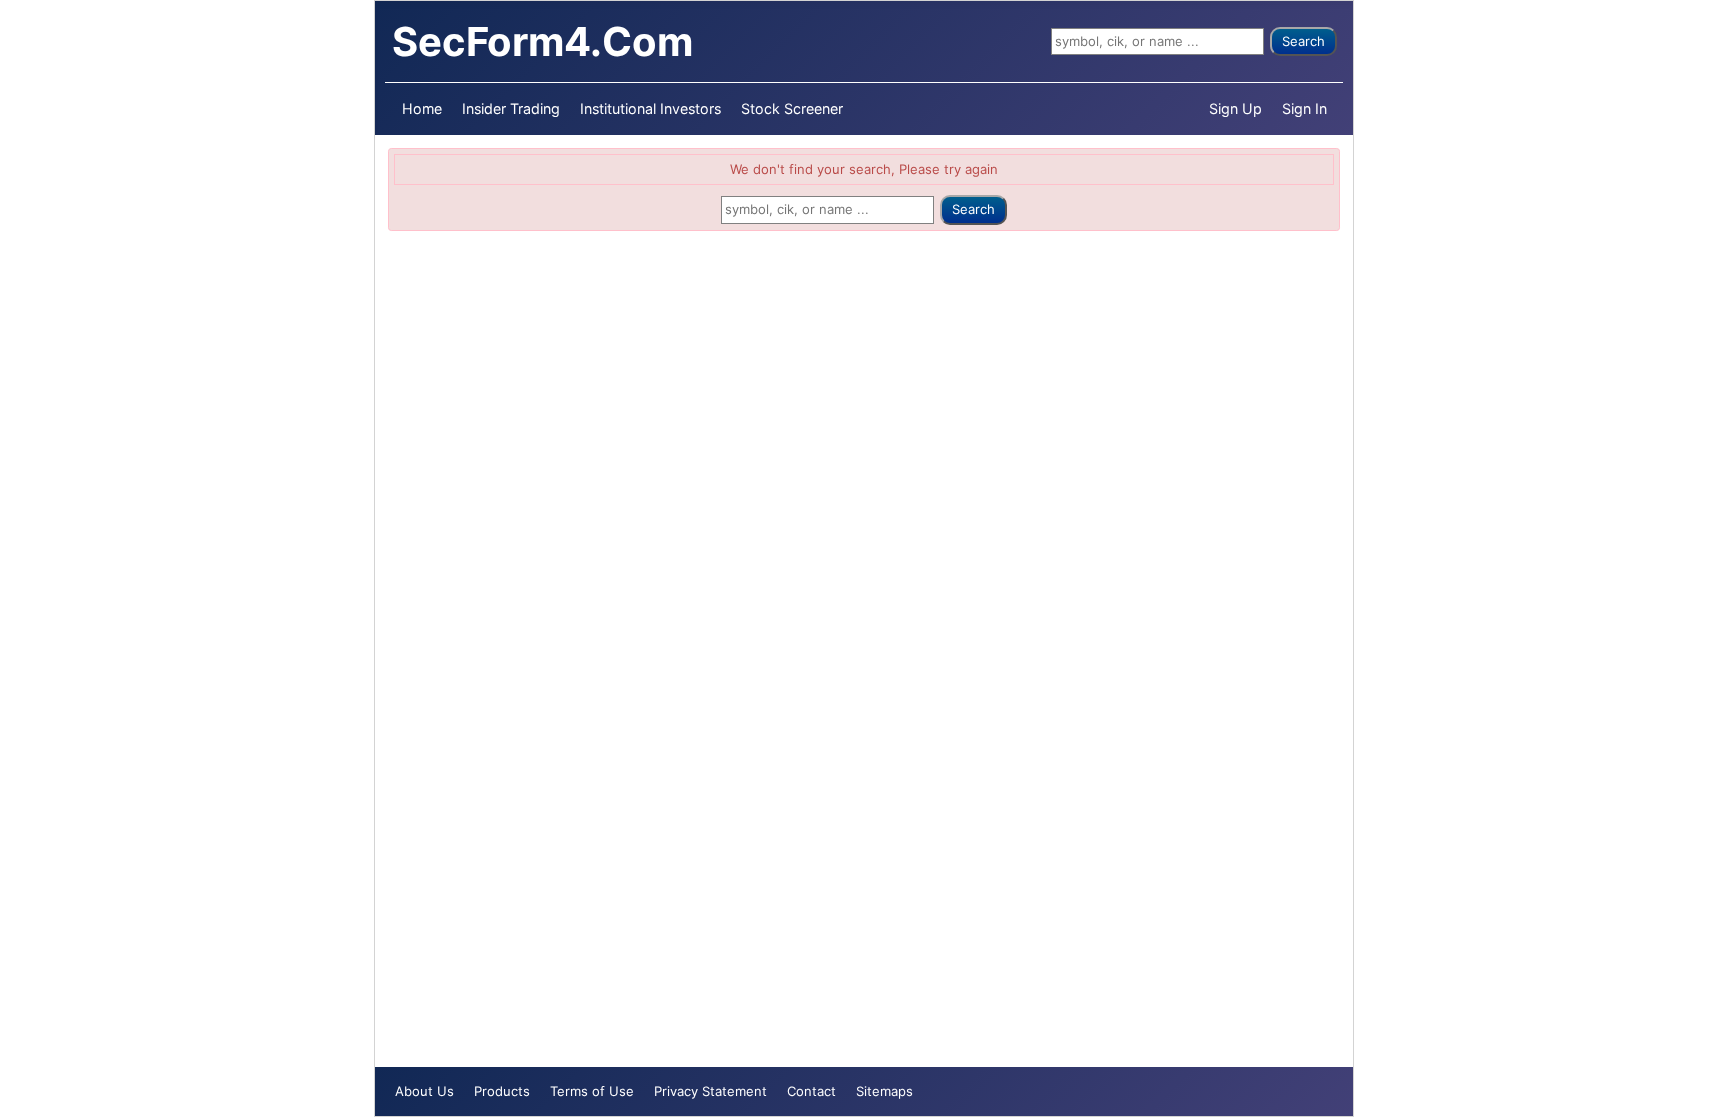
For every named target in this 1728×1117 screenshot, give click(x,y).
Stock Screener (792, 108)
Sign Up (1235, 108)
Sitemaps (884, 1091)
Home (422, 108)
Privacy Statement (710, 1091)
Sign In (1304, 108)
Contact (811, 1091)
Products (502, 1091)
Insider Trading (511, 108)
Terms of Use (592, 1091)
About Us (424, 1091)
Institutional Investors (650, 108)
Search (1303, 41)
